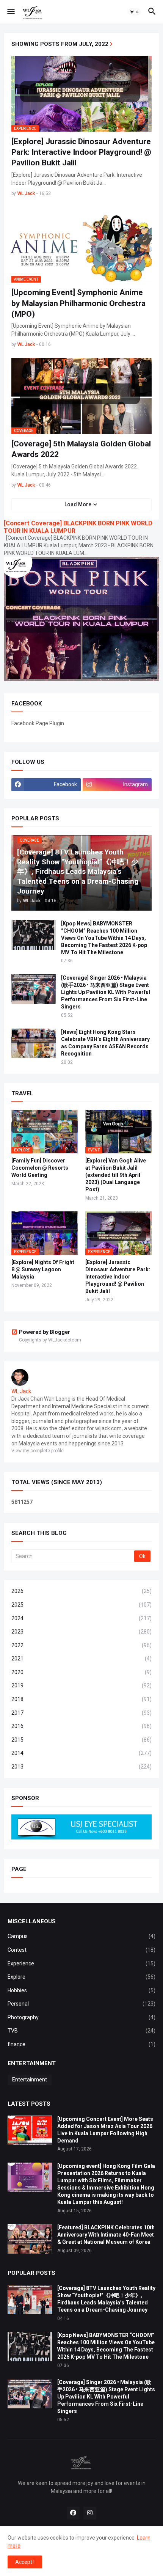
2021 (81, 1659)
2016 (81, 1726)
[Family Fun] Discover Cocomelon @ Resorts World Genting (40, 1168)
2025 (81, 1605)
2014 (81, 1753)
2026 (81, 1591)
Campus (81, 1936)
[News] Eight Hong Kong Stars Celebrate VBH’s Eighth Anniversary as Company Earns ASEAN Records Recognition (105, 1043)
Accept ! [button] (25, 2562)
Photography (81, 2017)
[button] (10, 12)
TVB (81, 2031)
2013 (81, 1767)
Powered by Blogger (45, 1332)
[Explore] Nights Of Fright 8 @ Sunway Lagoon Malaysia (43, 1269)
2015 (81, 1740)
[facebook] (73, 2513)
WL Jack (21, 1391)
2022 (81, 1645)
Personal (81, 2004)
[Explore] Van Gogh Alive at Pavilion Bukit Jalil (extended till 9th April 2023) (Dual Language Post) (116, 1175)
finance (81, 2044)
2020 (81, 1672)
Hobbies (81, 1990)
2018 (81, 1699)
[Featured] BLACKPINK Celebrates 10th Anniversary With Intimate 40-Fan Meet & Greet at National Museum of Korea (106, 2235)
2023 (81, 1632)
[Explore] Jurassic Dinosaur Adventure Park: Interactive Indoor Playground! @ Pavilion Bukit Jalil (81, 152)
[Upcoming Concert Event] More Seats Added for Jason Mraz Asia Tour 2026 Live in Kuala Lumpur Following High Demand (105, 2130)
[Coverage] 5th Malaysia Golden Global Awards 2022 (81, 449)
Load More (78, 504)
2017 (81, 1713)
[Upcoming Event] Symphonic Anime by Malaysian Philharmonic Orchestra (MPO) (78, 303)
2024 (81, 1618)
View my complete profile (38, 1451)
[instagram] (90, 2513)
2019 (81, 1685)
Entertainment (30, 2080)
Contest (81, 1950)
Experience (81, 1963)
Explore (81, 1977)
